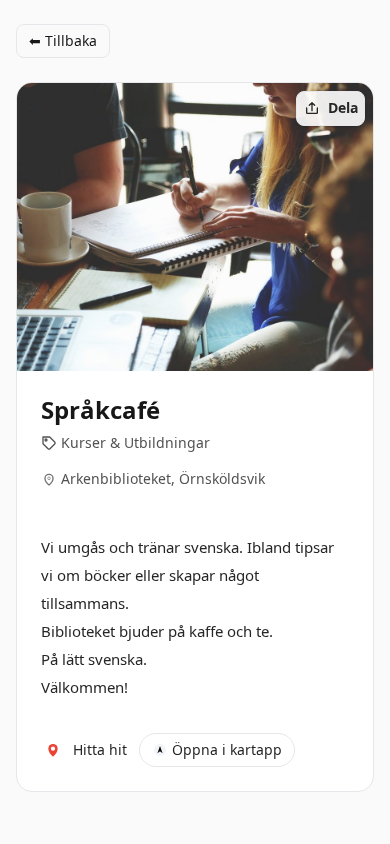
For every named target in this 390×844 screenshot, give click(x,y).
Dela (343, 107)
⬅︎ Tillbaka (63, 40)
